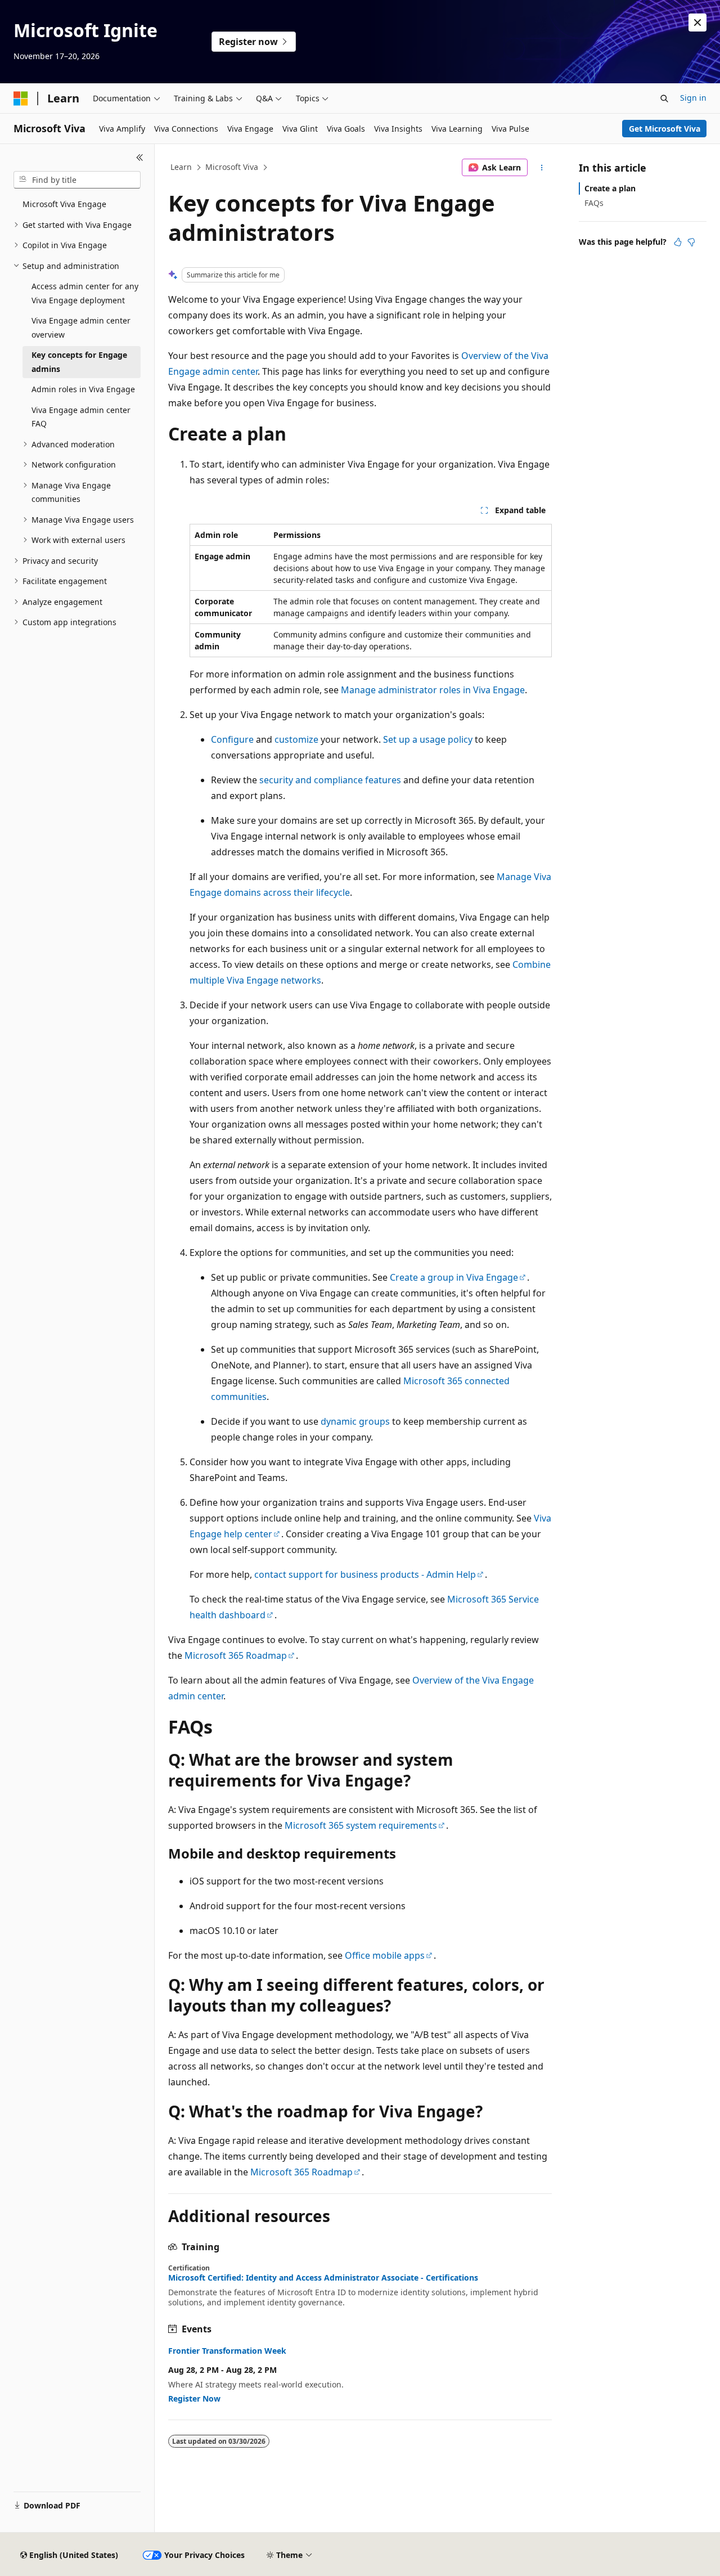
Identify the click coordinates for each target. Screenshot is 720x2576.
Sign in (693, 98)
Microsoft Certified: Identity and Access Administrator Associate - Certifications (323, 2278)
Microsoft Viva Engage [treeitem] (64, 204)
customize (296, 739)
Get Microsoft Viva (665, 129)
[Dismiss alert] (697, 23)
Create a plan (610, 188)
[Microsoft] (21, 98)
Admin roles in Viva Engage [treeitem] (83, 389)
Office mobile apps (385, 1955)
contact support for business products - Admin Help (365, 1574)
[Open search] (664, 98)
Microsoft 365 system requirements (361, 1825)
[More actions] (542, 168)
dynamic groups (355, 1421)
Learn (181, 167)
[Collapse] (140, 158)
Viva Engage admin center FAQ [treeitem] (81, 417)
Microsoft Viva (232, 167)
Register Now (194, 2398)
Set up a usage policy (428, 739)
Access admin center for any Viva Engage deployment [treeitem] (85, 293)
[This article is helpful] (678, 242)
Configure (232, 739)
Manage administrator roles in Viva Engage (433, 690)
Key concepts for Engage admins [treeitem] (79, 362)
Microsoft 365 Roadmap (236, 1655)
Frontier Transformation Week (227, 2351)
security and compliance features (330, 780)
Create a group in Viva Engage (454, 1277)
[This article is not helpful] (691, 242)
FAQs (594, 203)
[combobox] (77, 180)
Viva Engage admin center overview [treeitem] (81, 327)
